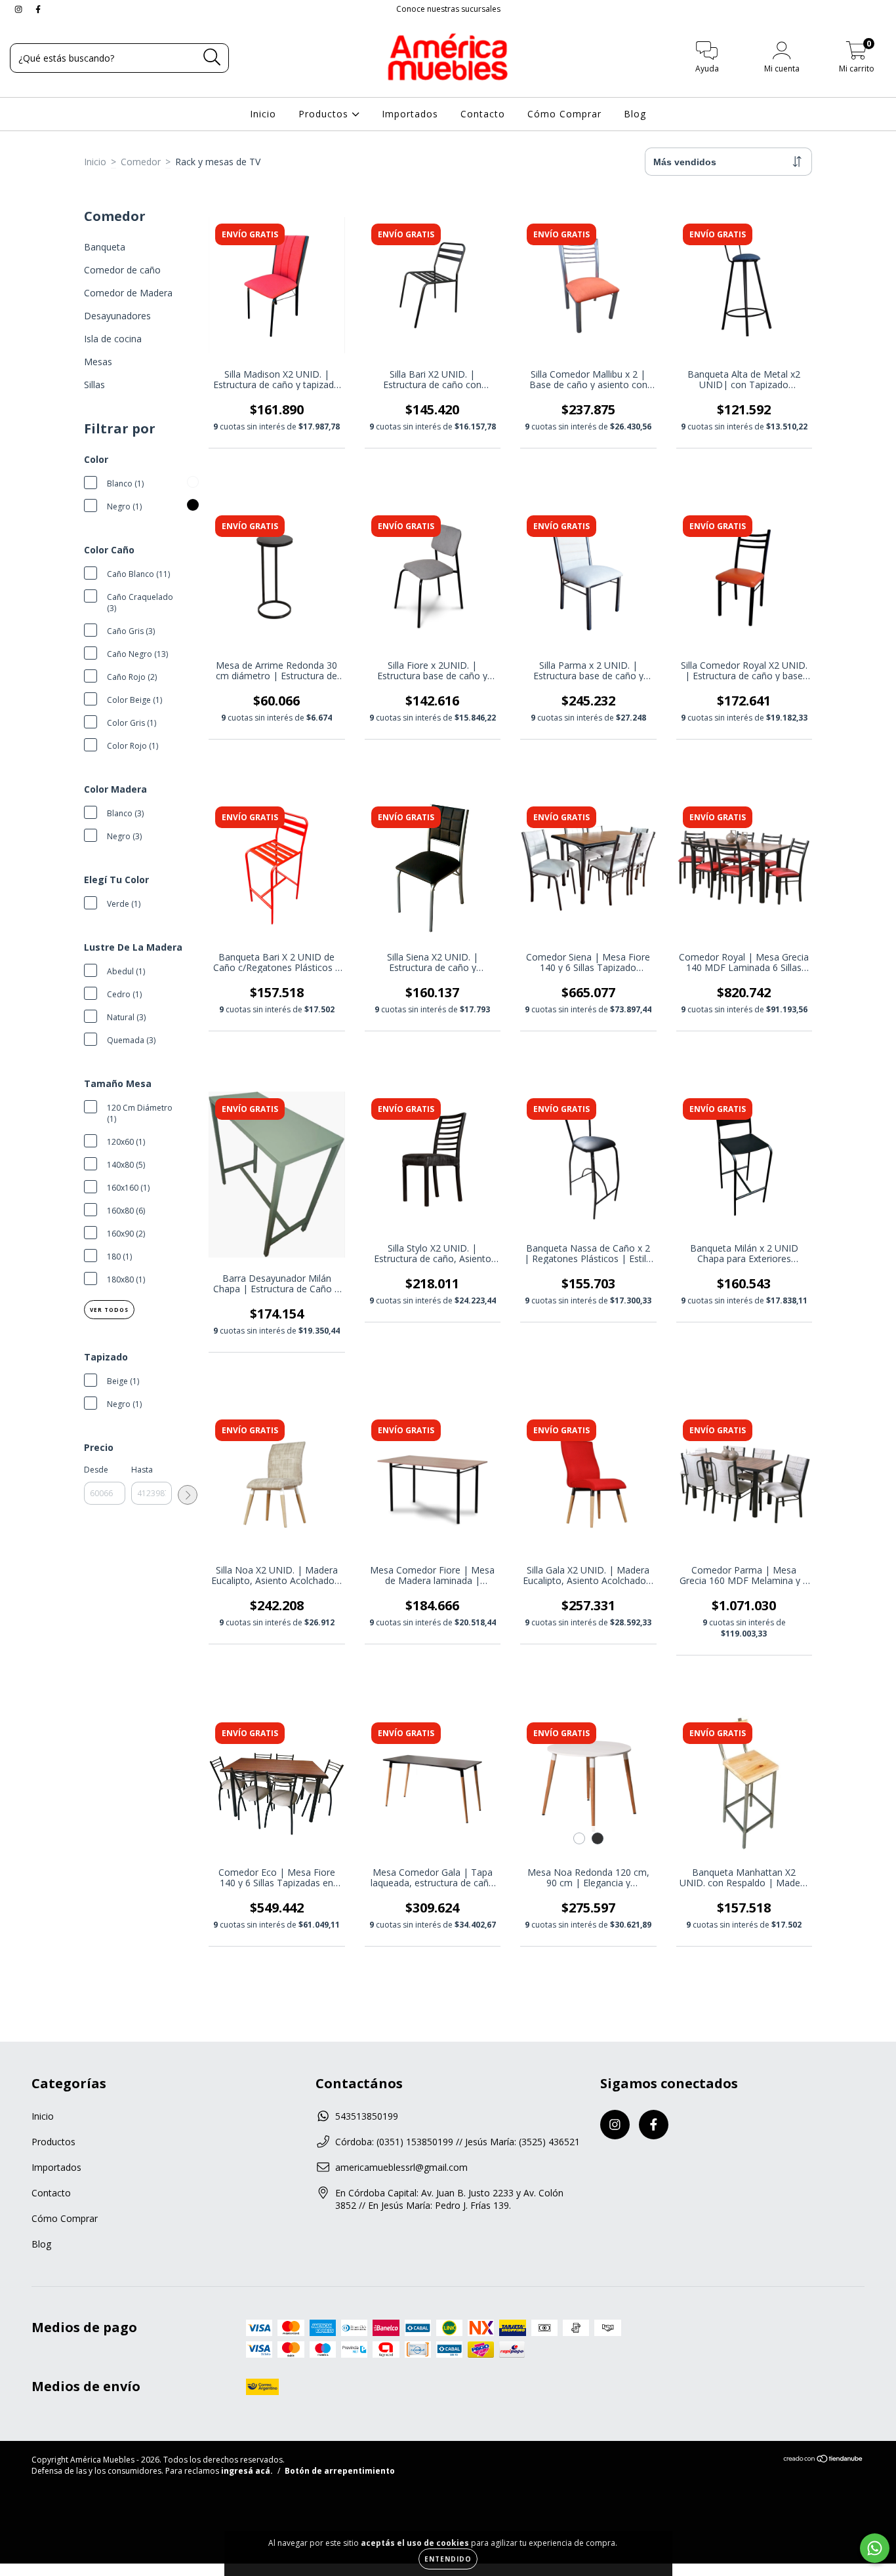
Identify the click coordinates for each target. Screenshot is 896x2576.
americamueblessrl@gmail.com (401, 2167)
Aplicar (188, 1495)
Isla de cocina (113, 339)
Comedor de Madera (128, 293)
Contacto (483, 114)
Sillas (94, 385)
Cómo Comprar (564, 114)
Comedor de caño (122, 270)
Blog (635, 114)
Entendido (448, 2559)
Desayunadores (117, 316)
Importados (410, 114)
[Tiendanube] (824, 2460)
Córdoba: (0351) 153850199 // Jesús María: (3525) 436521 (458, 2142)
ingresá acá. (247, 2471)
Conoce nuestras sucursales (448, 9)
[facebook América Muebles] (38, 9)
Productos (325, 114)
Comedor (141, 162)
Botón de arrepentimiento (340, 2471)
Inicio (263, 114)
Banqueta (105, 247)
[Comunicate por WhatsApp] (875, 2548)
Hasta (142, 1470)
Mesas (98, 362)
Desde (96, 1470)
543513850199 (367, 2116)
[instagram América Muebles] (20, 9)
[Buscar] (212, 57)
